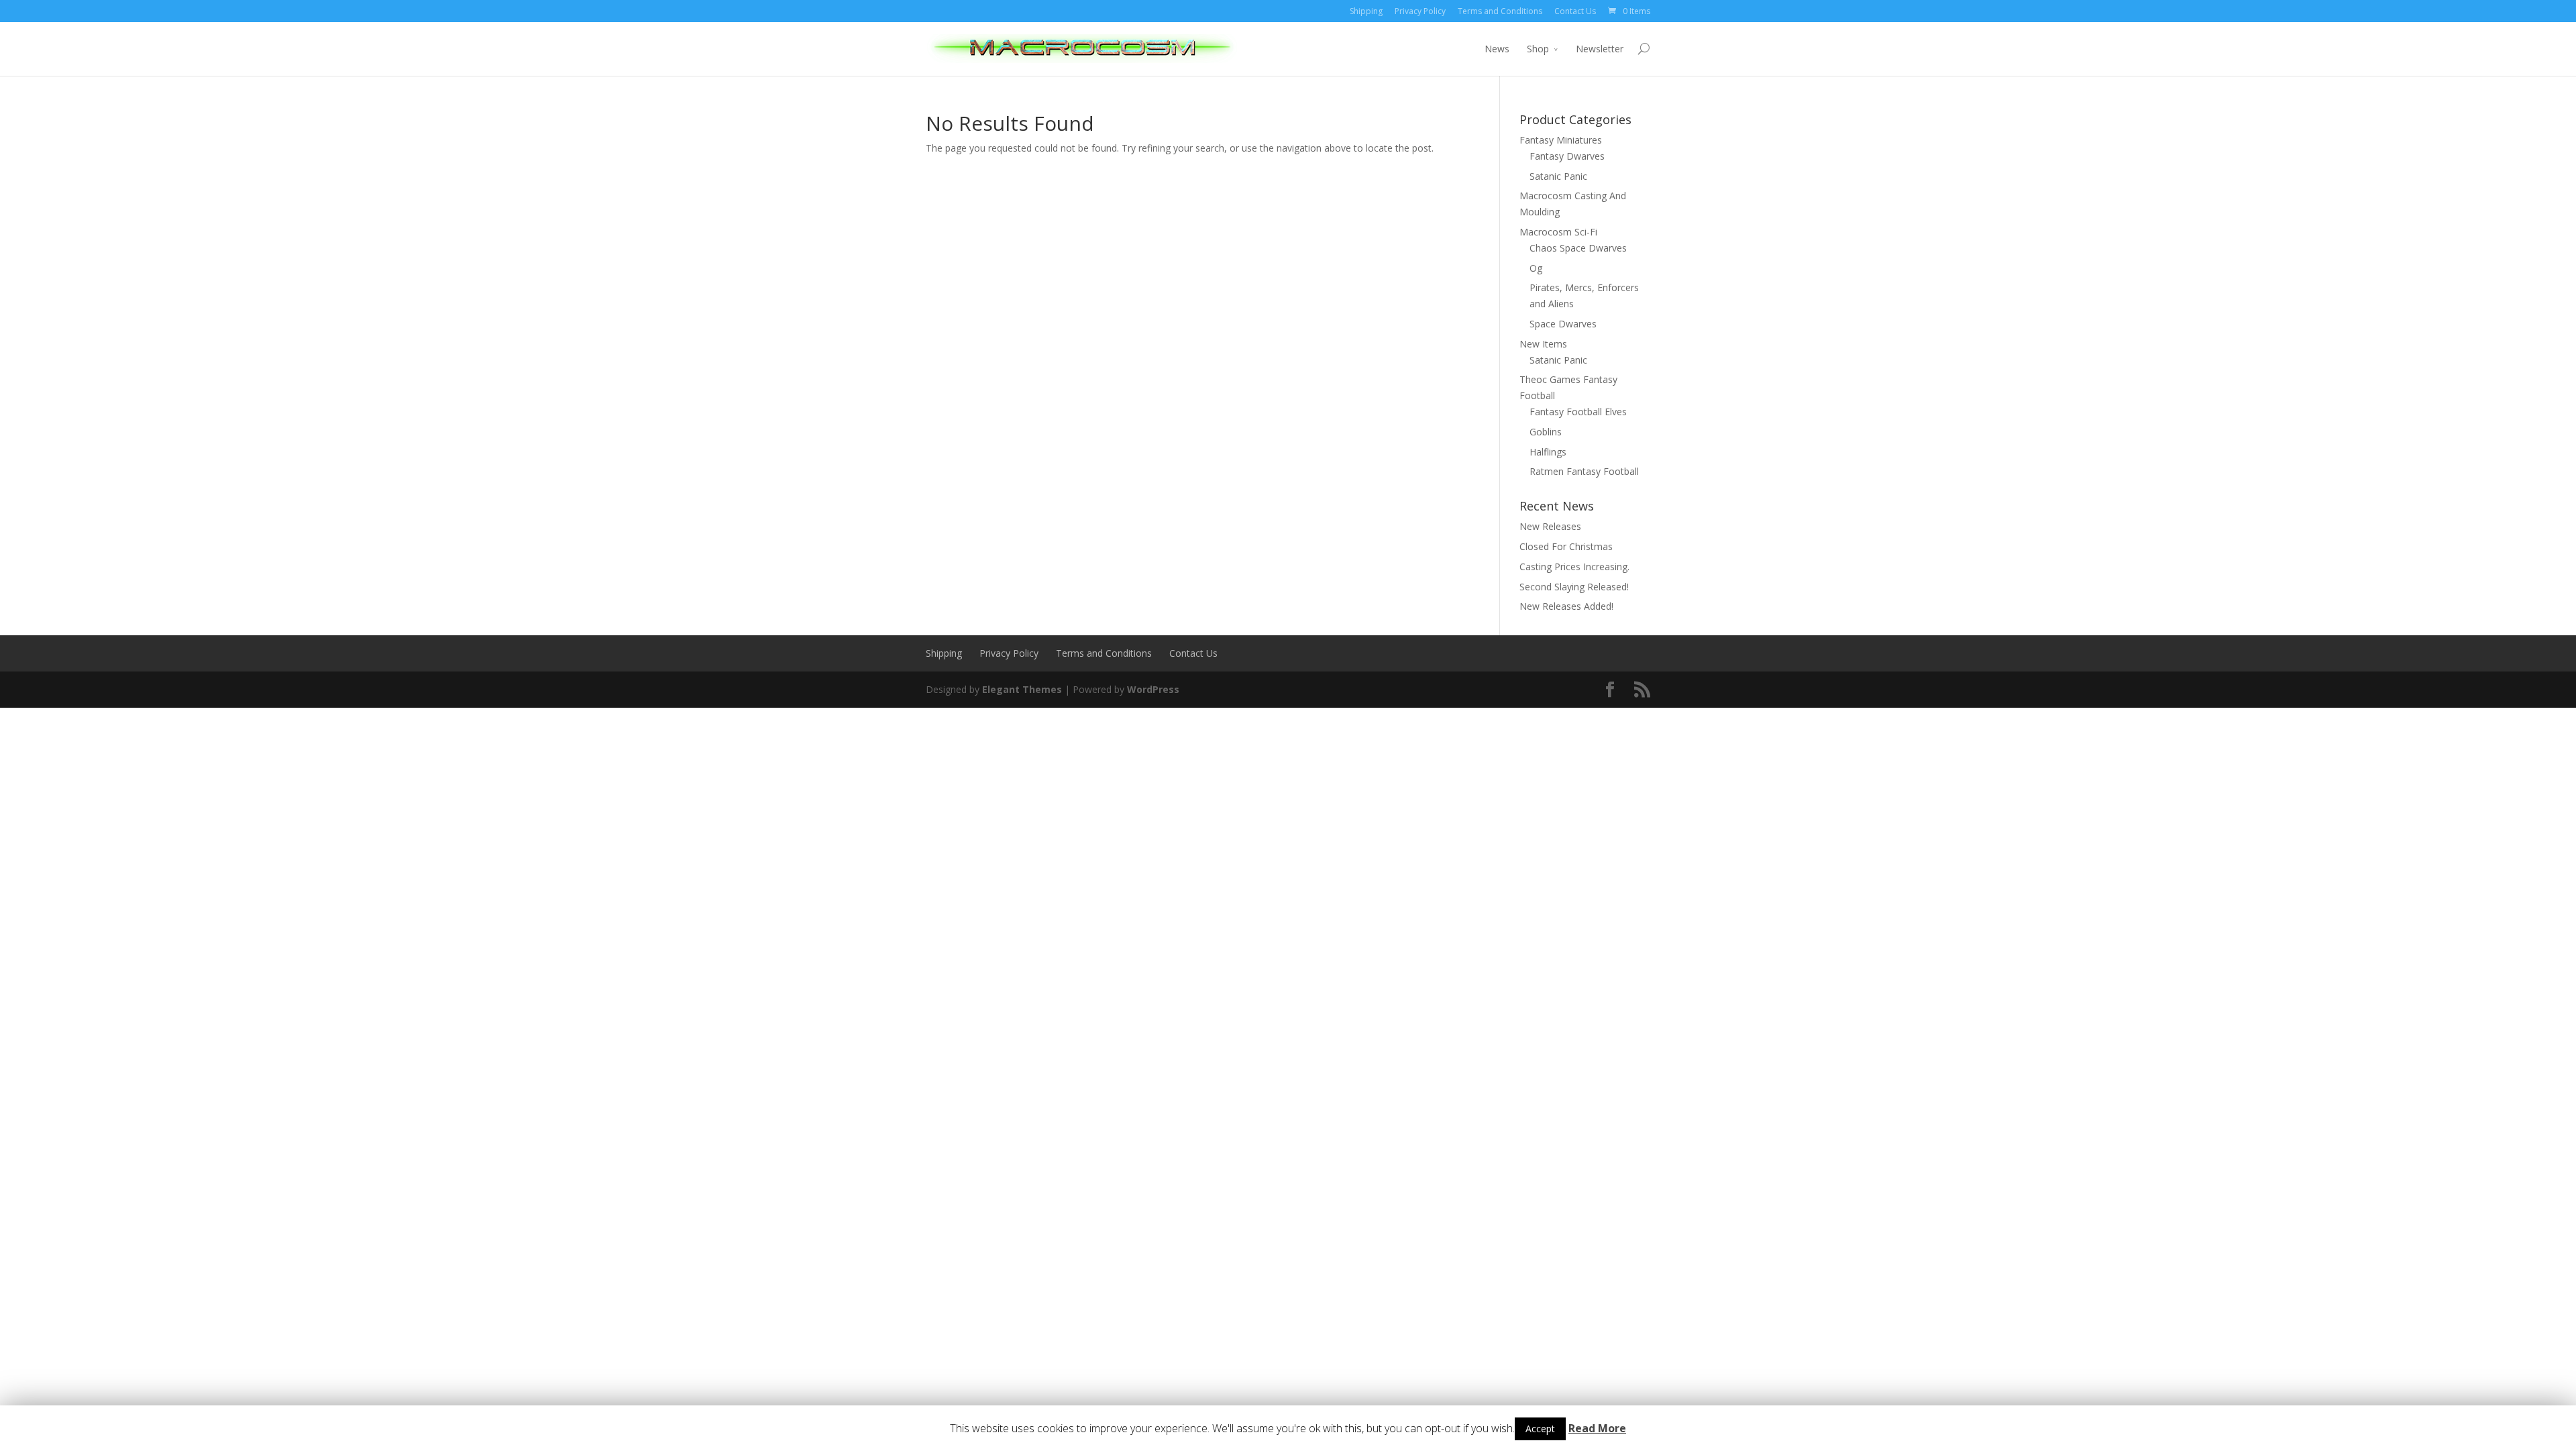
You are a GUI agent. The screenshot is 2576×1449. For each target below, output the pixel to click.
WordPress (1153, 689)
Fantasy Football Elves (1578, 412)
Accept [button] (1540, 1429)
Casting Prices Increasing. (1574, 567)
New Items (1543, 344)
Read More (1597, 1428)
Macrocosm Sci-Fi (1558, 232)
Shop (1538, 49)
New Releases (1550, 526)
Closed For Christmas (1566, 546)
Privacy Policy (1420, 11)
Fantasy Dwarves (1567, 156)
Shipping (1366, 11)
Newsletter (1600, 49)
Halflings (1548, 452)
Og (1536, 268)
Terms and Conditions (1500, 11)
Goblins (1546, 432)
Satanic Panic (1558, 176)
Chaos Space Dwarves (1578, 248)
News (1497, 49)
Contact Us (1575, 11)
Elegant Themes (1022, 689)
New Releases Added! (1566, 606)
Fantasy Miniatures (1561, 140)
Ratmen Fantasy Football (1584, 471)
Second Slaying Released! (1574, 587)
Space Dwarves (1563, 324)
